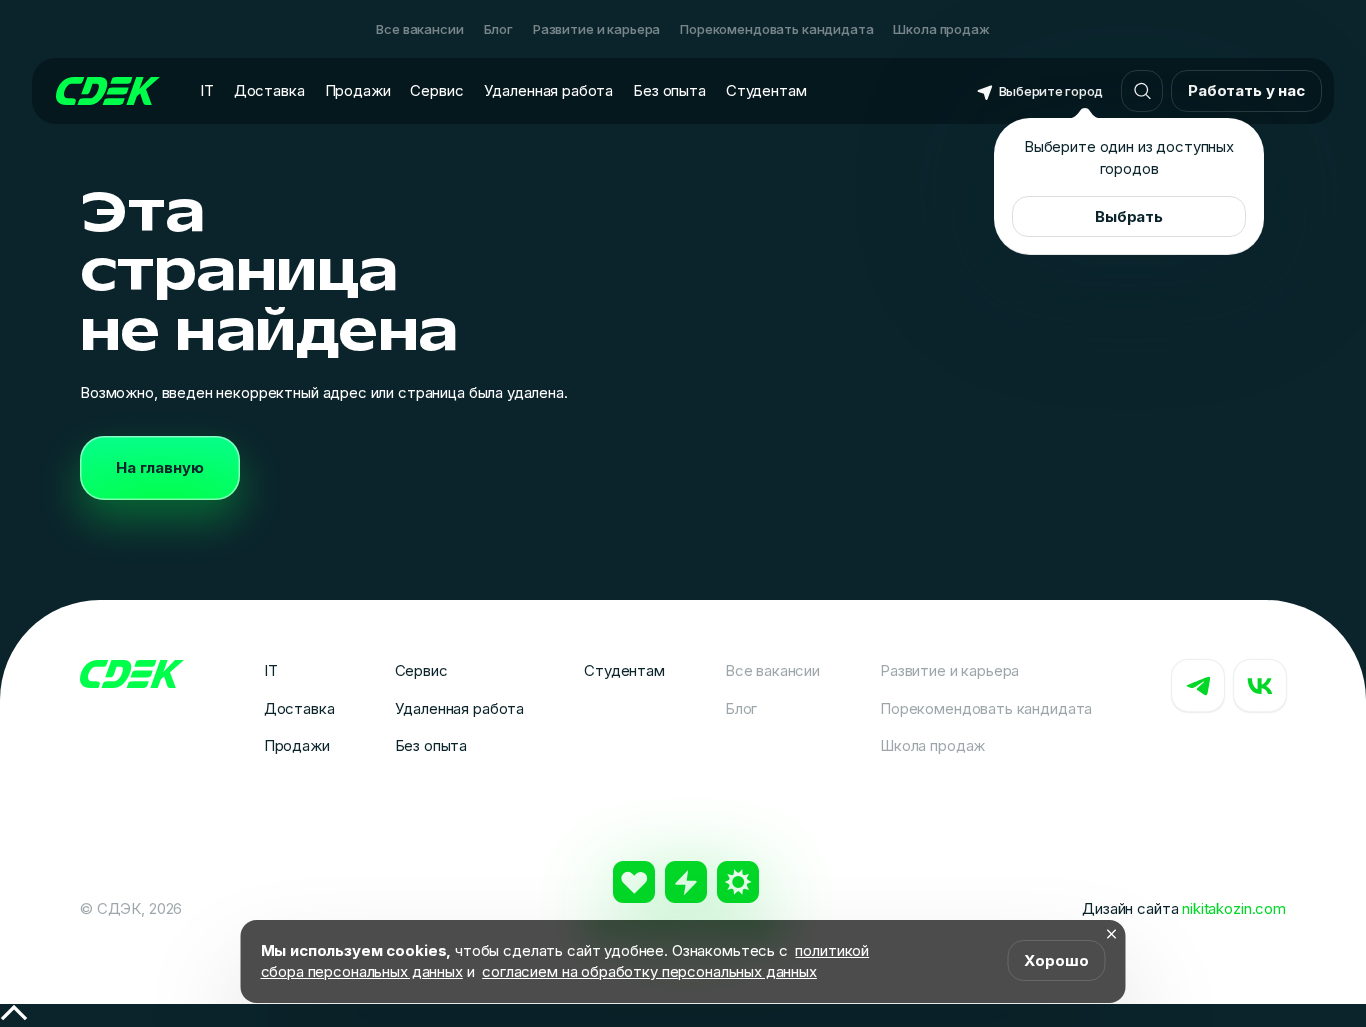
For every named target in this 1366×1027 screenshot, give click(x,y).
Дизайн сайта (1184, 908)
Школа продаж (941, 29)
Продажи (358, 90)
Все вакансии (419, 29)
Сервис (436, 90)
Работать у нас (1246, 90)
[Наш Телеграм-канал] (1198, 686)
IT (207, 90)
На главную (160, 467)
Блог (498, 29)
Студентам (766, 90)
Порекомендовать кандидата (776, 29)
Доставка (269, 90)
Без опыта (669, 90)
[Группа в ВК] (1260, 686)
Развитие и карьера (596, 29)
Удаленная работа (549, 90)
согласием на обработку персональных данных (649, 971)
